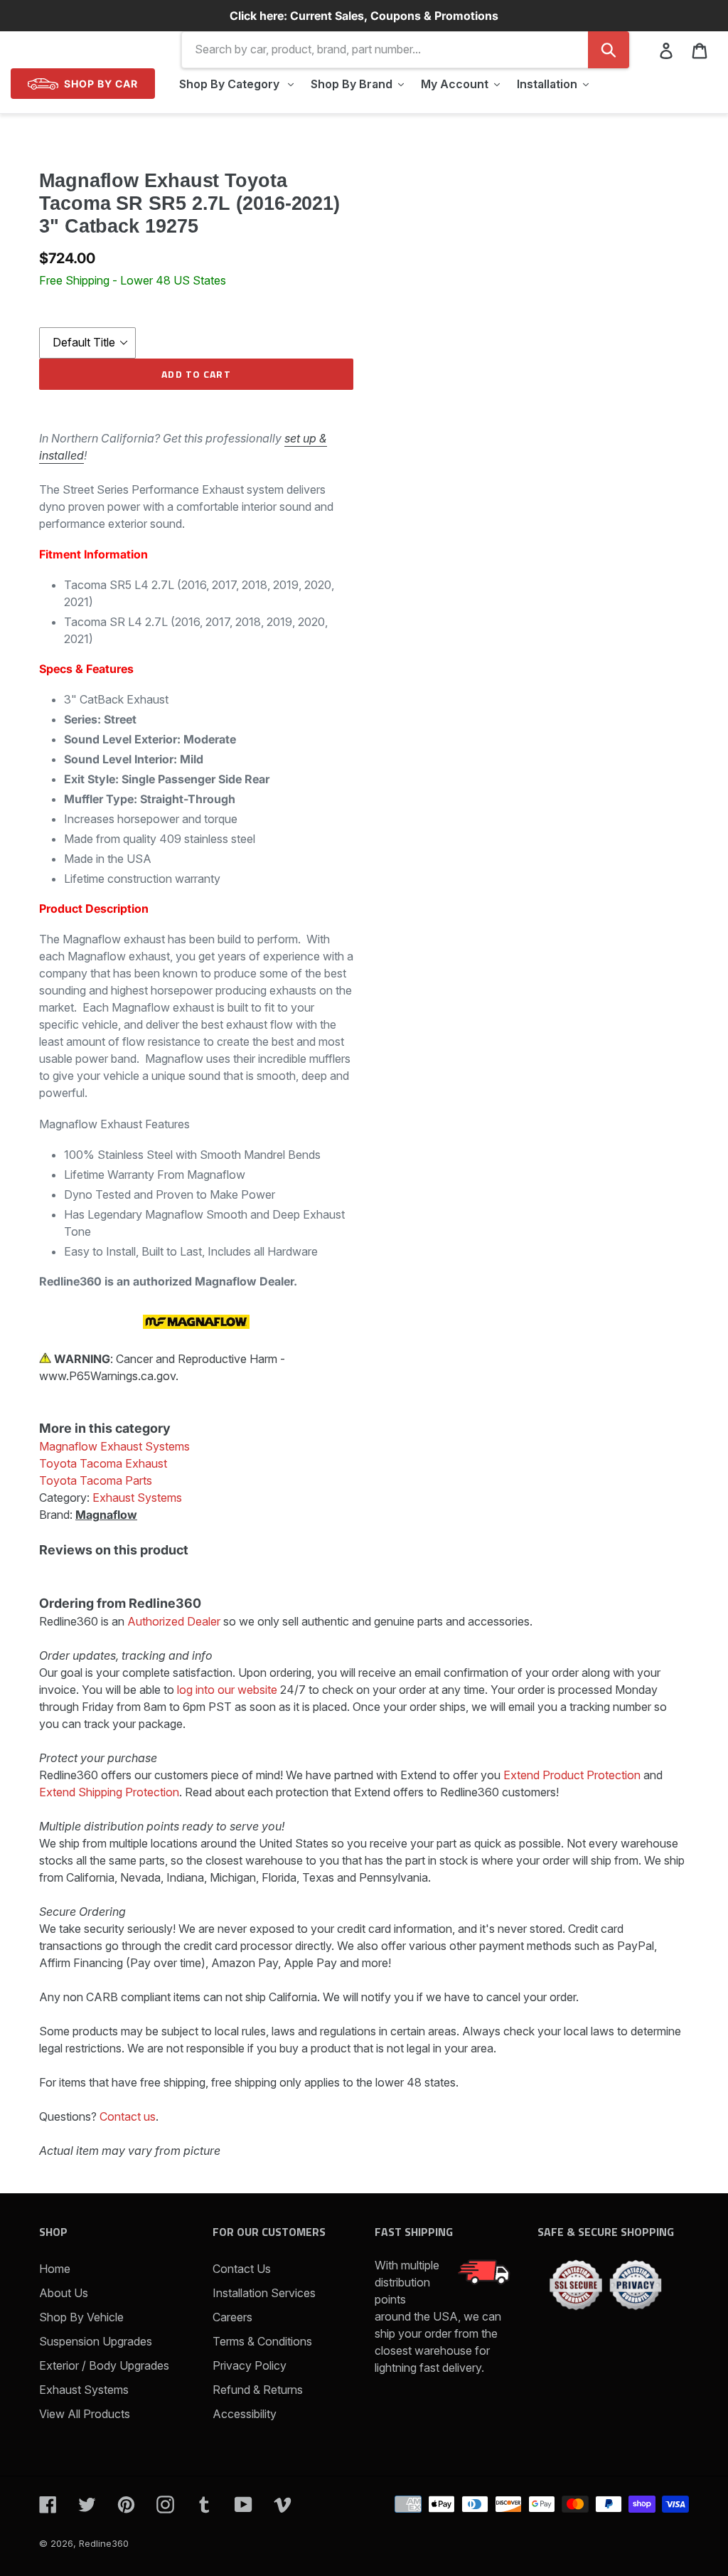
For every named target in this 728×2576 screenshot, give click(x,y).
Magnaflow (106, 1515)
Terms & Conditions (262, 2341)
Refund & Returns (258, 2390)
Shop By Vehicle (81, 2317)
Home (55, 2269)
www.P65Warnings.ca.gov (107, 1376)
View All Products (85, 2414)
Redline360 (104, 2543)
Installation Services (264, 2293)
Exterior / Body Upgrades (104, 2365)
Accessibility (245, 2414)
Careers (232, 2317)
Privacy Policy (250, 2365)
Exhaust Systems (84, 2390)
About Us (64, 2293)
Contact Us (242, 2269)
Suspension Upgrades (96, 2341)
